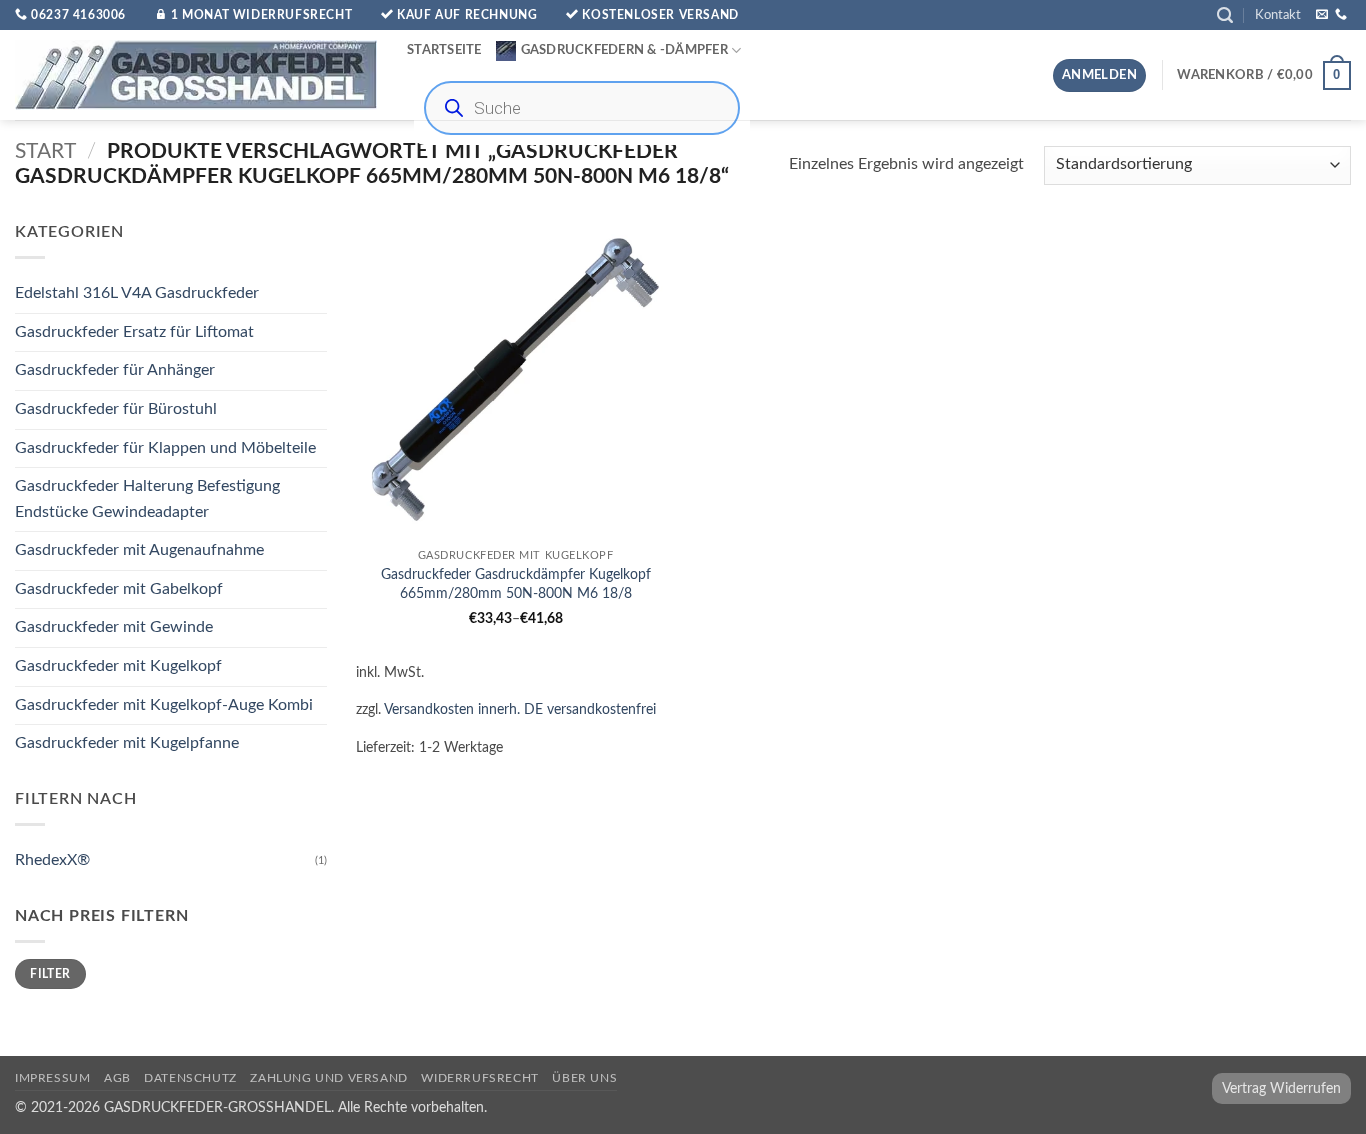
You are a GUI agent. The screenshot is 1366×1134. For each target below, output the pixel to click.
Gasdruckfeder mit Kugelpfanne (127, 744)
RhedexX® (52, 860)
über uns (584, 1078)
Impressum (53, 1078)
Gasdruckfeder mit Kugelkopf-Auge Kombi (164, 705)
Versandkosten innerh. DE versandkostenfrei (520, 709)
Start (45, 151)
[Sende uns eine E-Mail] (1322, 15)
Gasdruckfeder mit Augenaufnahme (139, 551)
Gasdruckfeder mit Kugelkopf (118, 666)
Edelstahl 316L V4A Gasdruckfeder (137, 294)
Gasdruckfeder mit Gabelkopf (119, 589)
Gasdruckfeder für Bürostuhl (116, 409)
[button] (1225, 15)
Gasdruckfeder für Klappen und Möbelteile (165, 448)
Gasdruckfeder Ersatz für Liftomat (134, 332)
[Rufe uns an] (1341, 15)
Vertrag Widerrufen (1281, 1088)
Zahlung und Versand (329, 1078)
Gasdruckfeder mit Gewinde (114, 628)
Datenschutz (190, 1078)
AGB (117, 1078)
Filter (50, 974)
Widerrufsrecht (480, 1078)
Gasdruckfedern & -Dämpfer (624, 50)
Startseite (444, 50)
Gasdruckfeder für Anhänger (115, 371)
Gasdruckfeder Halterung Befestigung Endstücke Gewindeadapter (147, 499)
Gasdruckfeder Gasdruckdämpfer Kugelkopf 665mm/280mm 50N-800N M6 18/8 (516, 584)
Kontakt (1278, 15)
